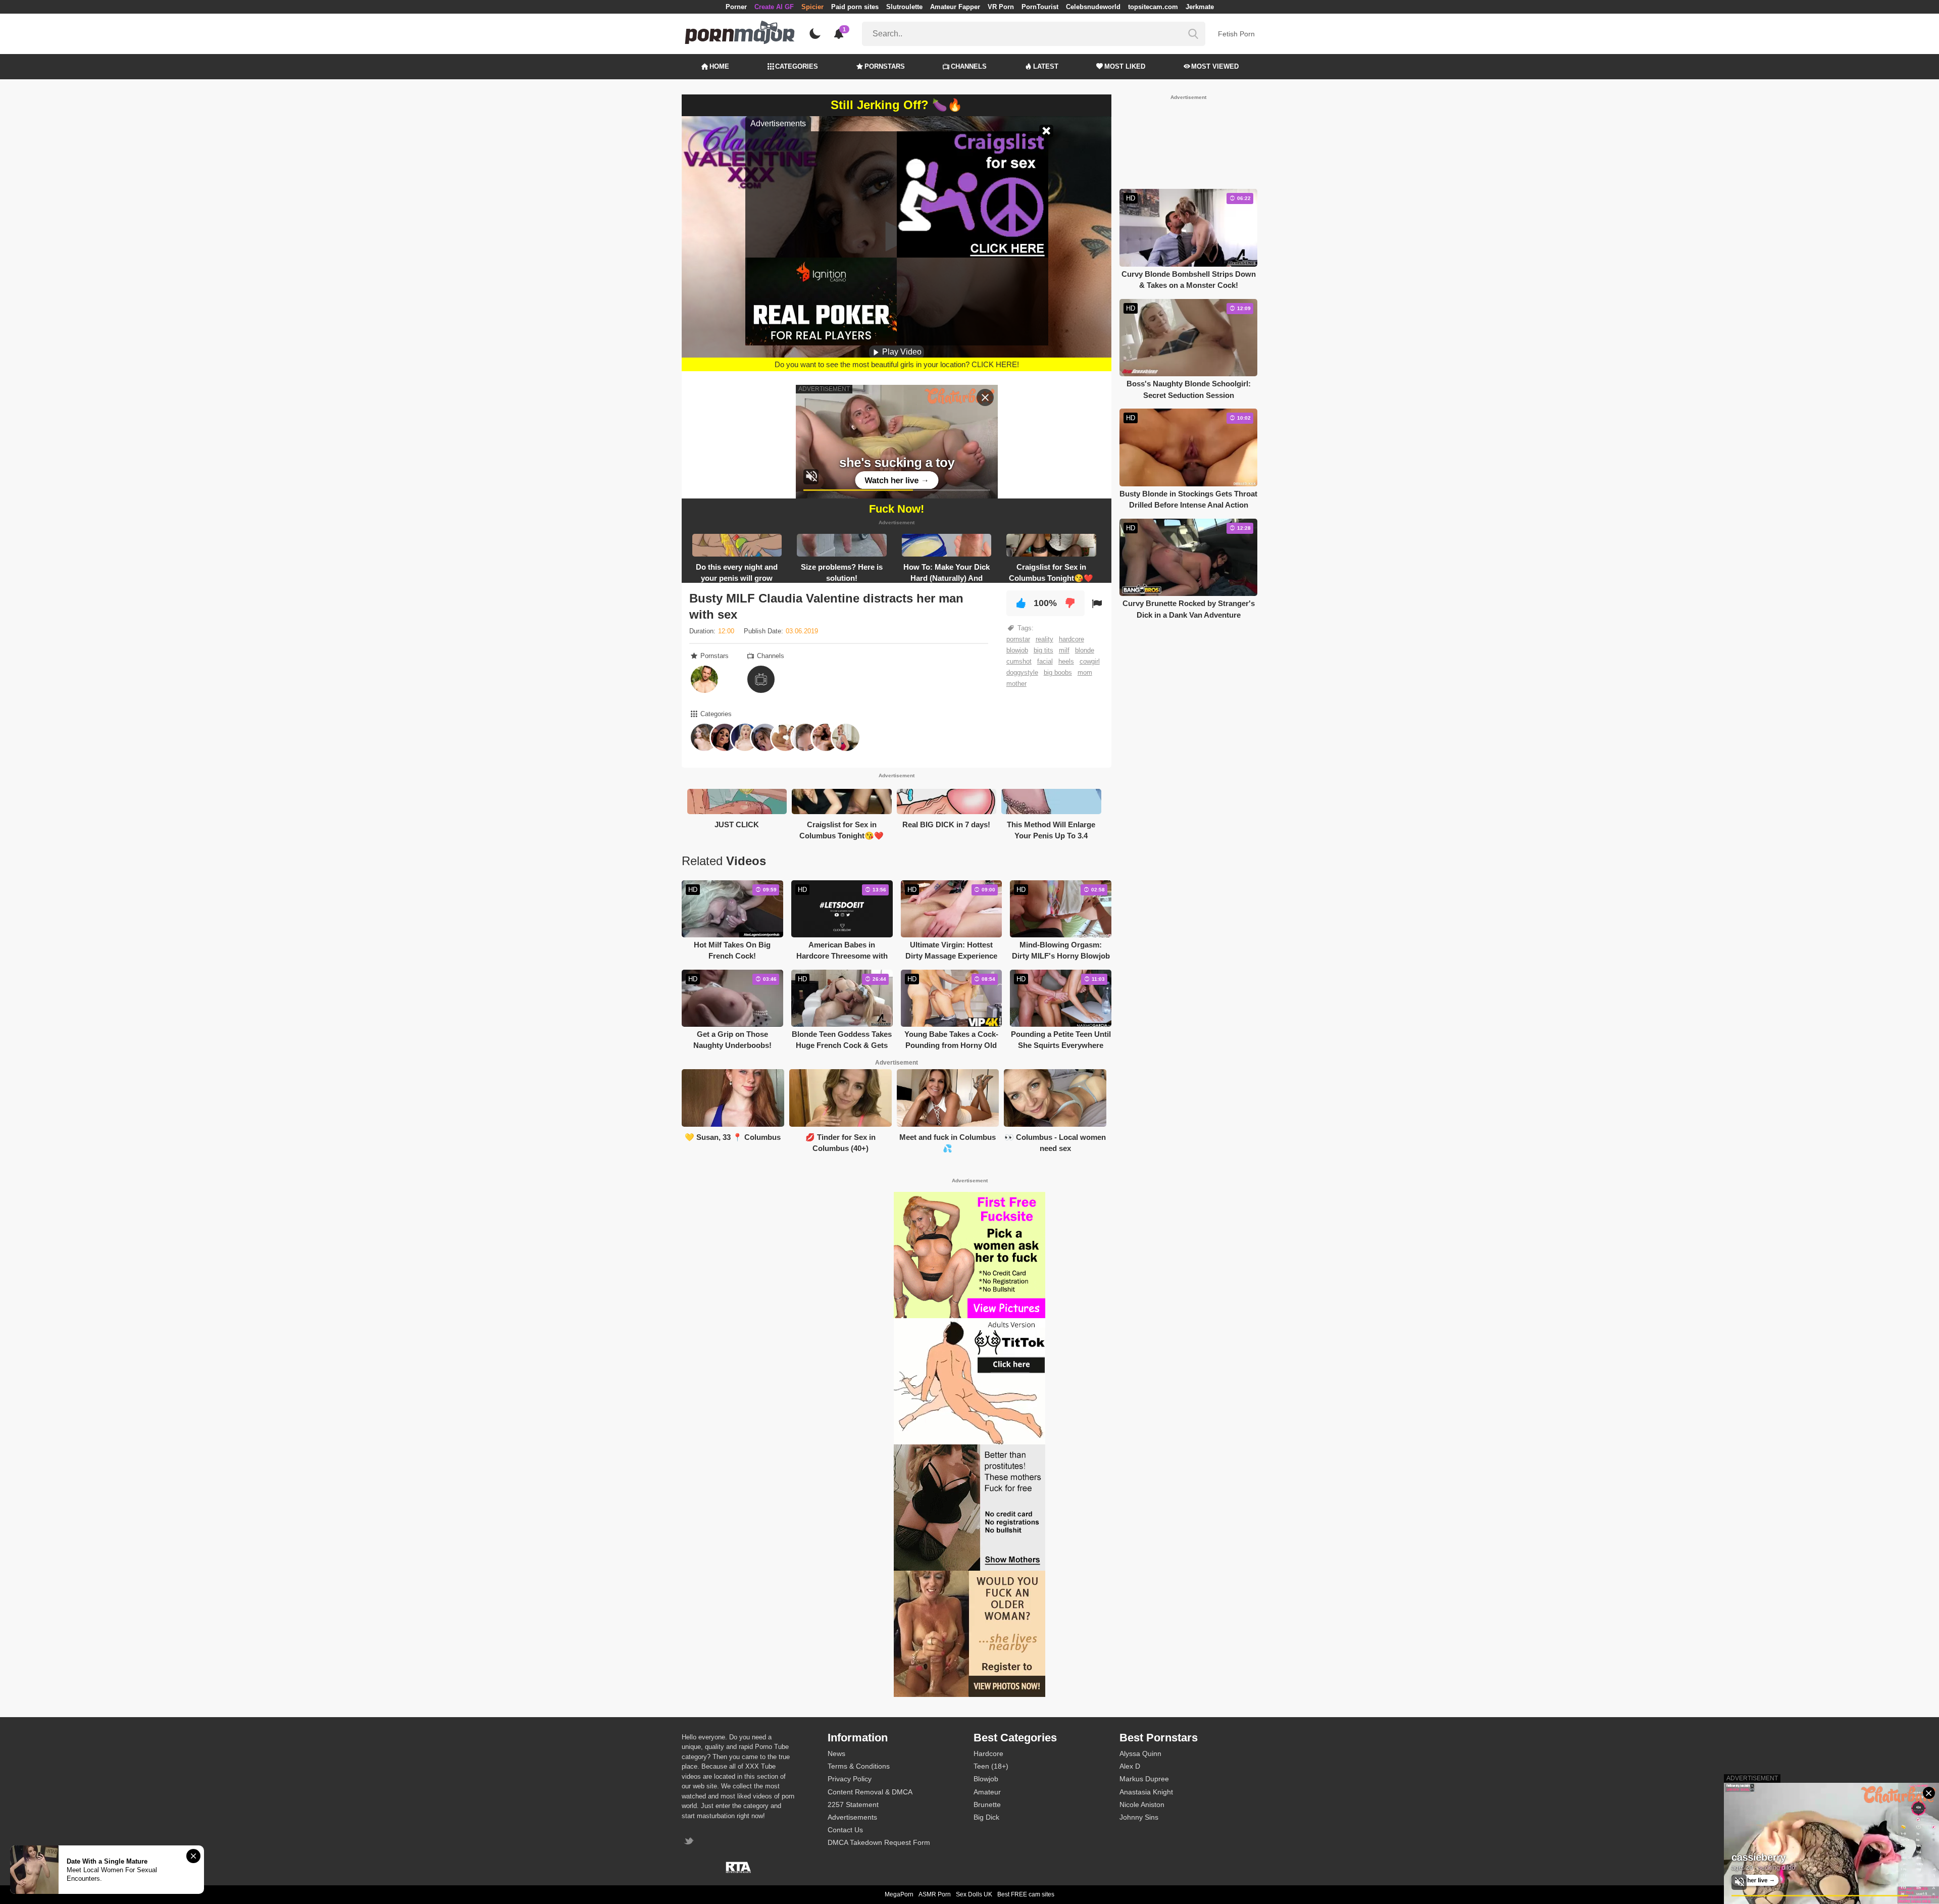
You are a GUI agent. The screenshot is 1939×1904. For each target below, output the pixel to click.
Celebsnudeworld (1093, 7)
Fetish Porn (1236, 34)
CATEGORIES (797, 66)
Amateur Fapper (955, 7)
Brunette (987, 1805)
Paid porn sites (855, 7)
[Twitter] (690, 1842)
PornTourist (1040, 7)
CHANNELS (969, 66)
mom (1085, 672)
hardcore (1071, 639)
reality (1044, 639)
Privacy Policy (850, 1779)
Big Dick (986, 1817)
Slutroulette (904, 7)
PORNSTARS (885, 66)
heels (1066, 661)
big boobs (1058, 672)
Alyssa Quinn (1140, 1753)
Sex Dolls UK (974, 1894)
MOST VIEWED (1215, 66)
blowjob (1017, 650)
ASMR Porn (935, 1894)
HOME (719, 66)
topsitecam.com (1153, 7)
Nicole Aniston (1142, 1805)
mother (1016, 684)
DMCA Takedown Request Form (879, 1842)
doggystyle (1022, 672)
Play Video (901, 352)
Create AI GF (774, 7)
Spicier (812, 7)
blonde (1085, 650)
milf (1064, 650)
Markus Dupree (1144, 1779)
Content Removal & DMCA (870, 1792)
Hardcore (988, 1753)
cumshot (1019, 661)
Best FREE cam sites (1026, 1894)
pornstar (1018, 639)
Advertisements (852, 1817)
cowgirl (1090, 661)
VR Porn (1001, 7)
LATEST (1046, 66)
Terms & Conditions (859, 1766)
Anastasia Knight (1146, 1792)
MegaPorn (899, 1894)
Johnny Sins (1139, 1817)
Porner (736, 7)
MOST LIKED (1125, 66)
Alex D (1130, 1766)
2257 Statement (853, 1805)
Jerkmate (1200, 7)
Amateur (987, 1792)
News (836, 1753)
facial (1045, 661)
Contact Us (845, 1830)
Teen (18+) (991, 1766)
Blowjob (986, 1779)
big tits (1043, 650)
